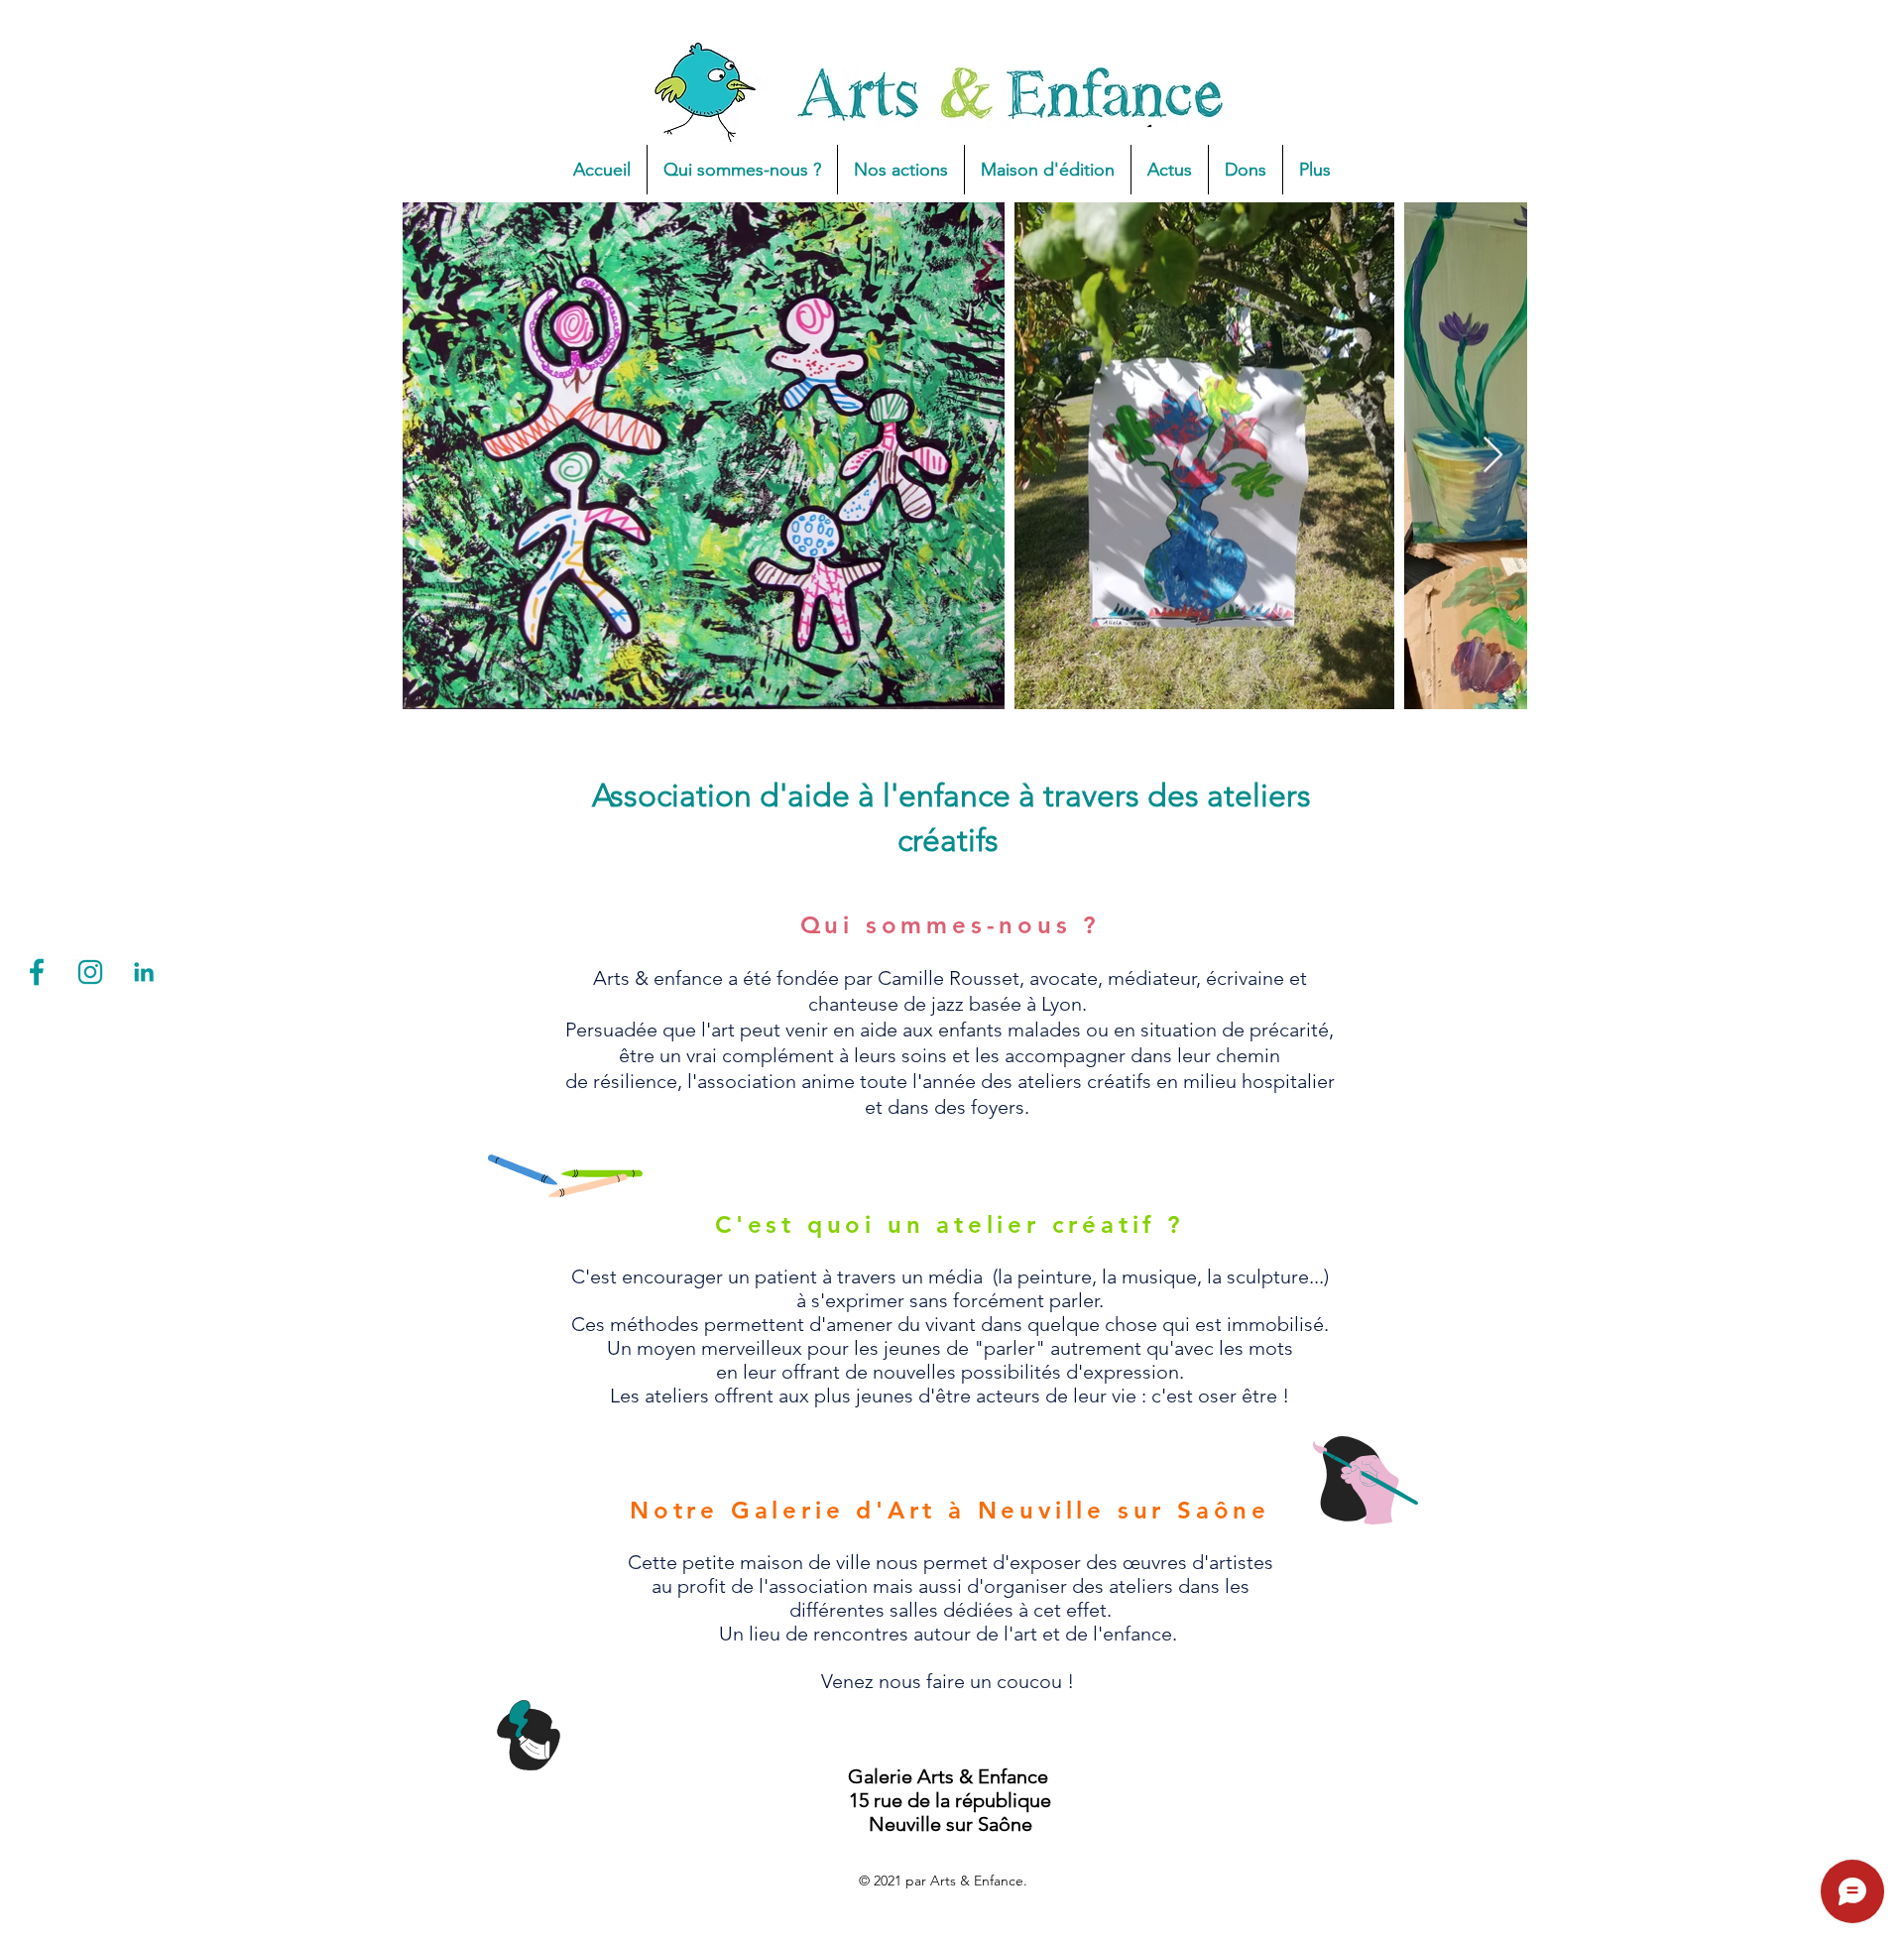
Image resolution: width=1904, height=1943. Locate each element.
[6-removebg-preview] (144, 972)
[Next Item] (1493, 456)
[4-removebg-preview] (37, 972)
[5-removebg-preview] (90, 972)
